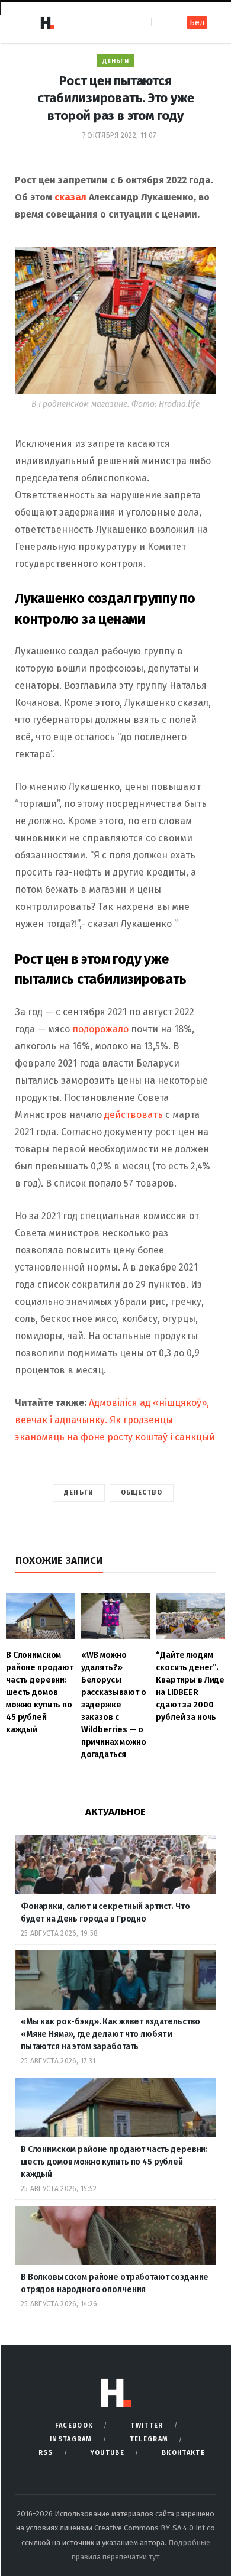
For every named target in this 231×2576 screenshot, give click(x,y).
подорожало (100, 1029)
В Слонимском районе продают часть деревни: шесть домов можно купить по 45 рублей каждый (114, 2162)
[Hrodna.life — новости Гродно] (47, 22)
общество (142, 1493)
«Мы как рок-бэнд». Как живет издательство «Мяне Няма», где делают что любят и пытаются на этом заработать (110, 2034)
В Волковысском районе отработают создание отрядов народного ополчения (115, 2283)
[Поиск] (161, 22)
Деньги (115, 61)
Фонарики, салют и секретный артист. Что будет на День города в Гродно (105, 1913)
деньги (79, 1493)
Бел (197, 23)
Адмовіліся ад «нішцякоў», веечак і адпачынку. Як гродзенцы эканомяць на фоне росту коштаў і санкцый (115, 1420)
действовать (134, 1115)
